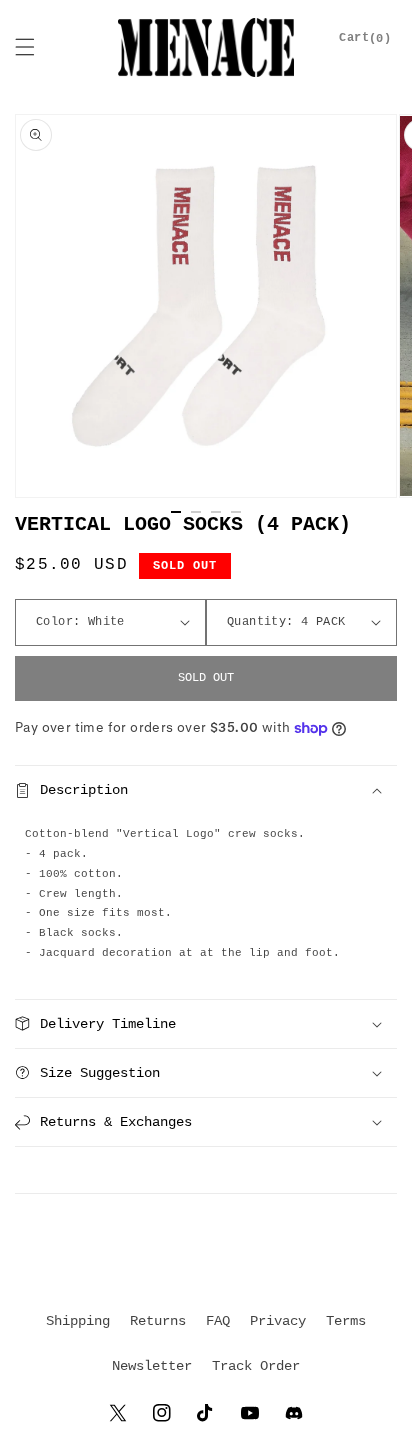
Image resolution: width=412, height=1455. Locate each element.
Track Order (256, 1366)
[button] (25, 47)
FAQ (218, 1321)
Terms (346, 1321)
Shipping (78, 1321)
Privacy (278, 1321)
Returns (158, 1321)
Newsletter (152, 1366)
